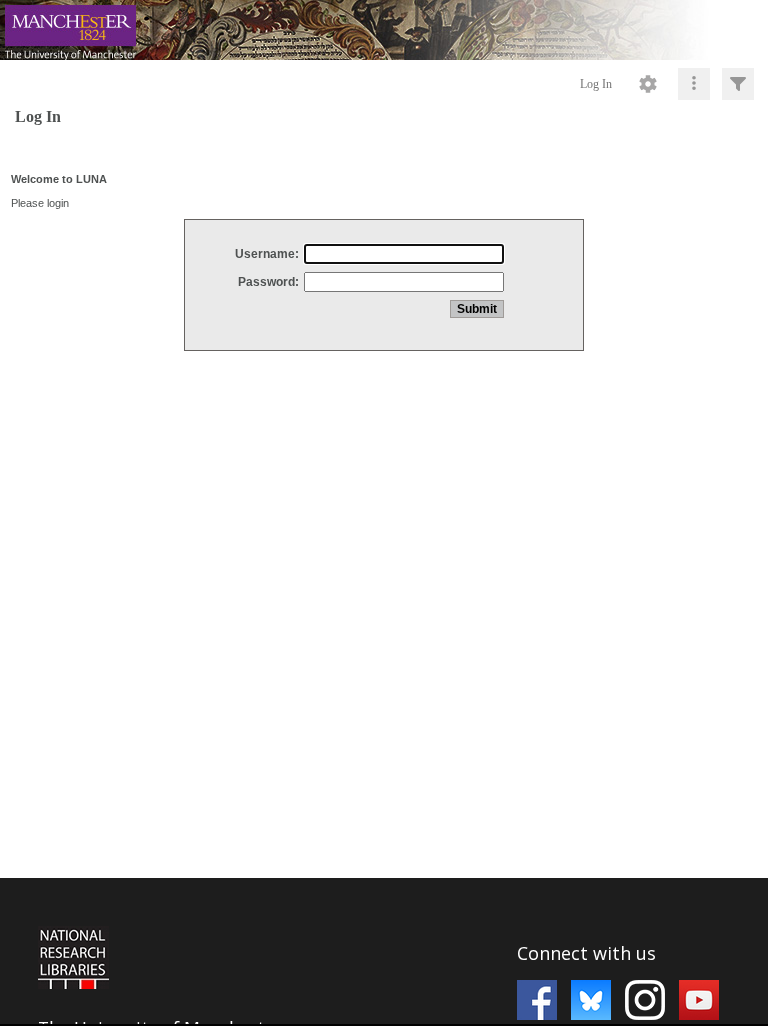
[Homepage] (384, 30)
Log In (596, 84)
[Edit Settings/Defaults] (648, 84)
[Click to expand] (738, 84)
